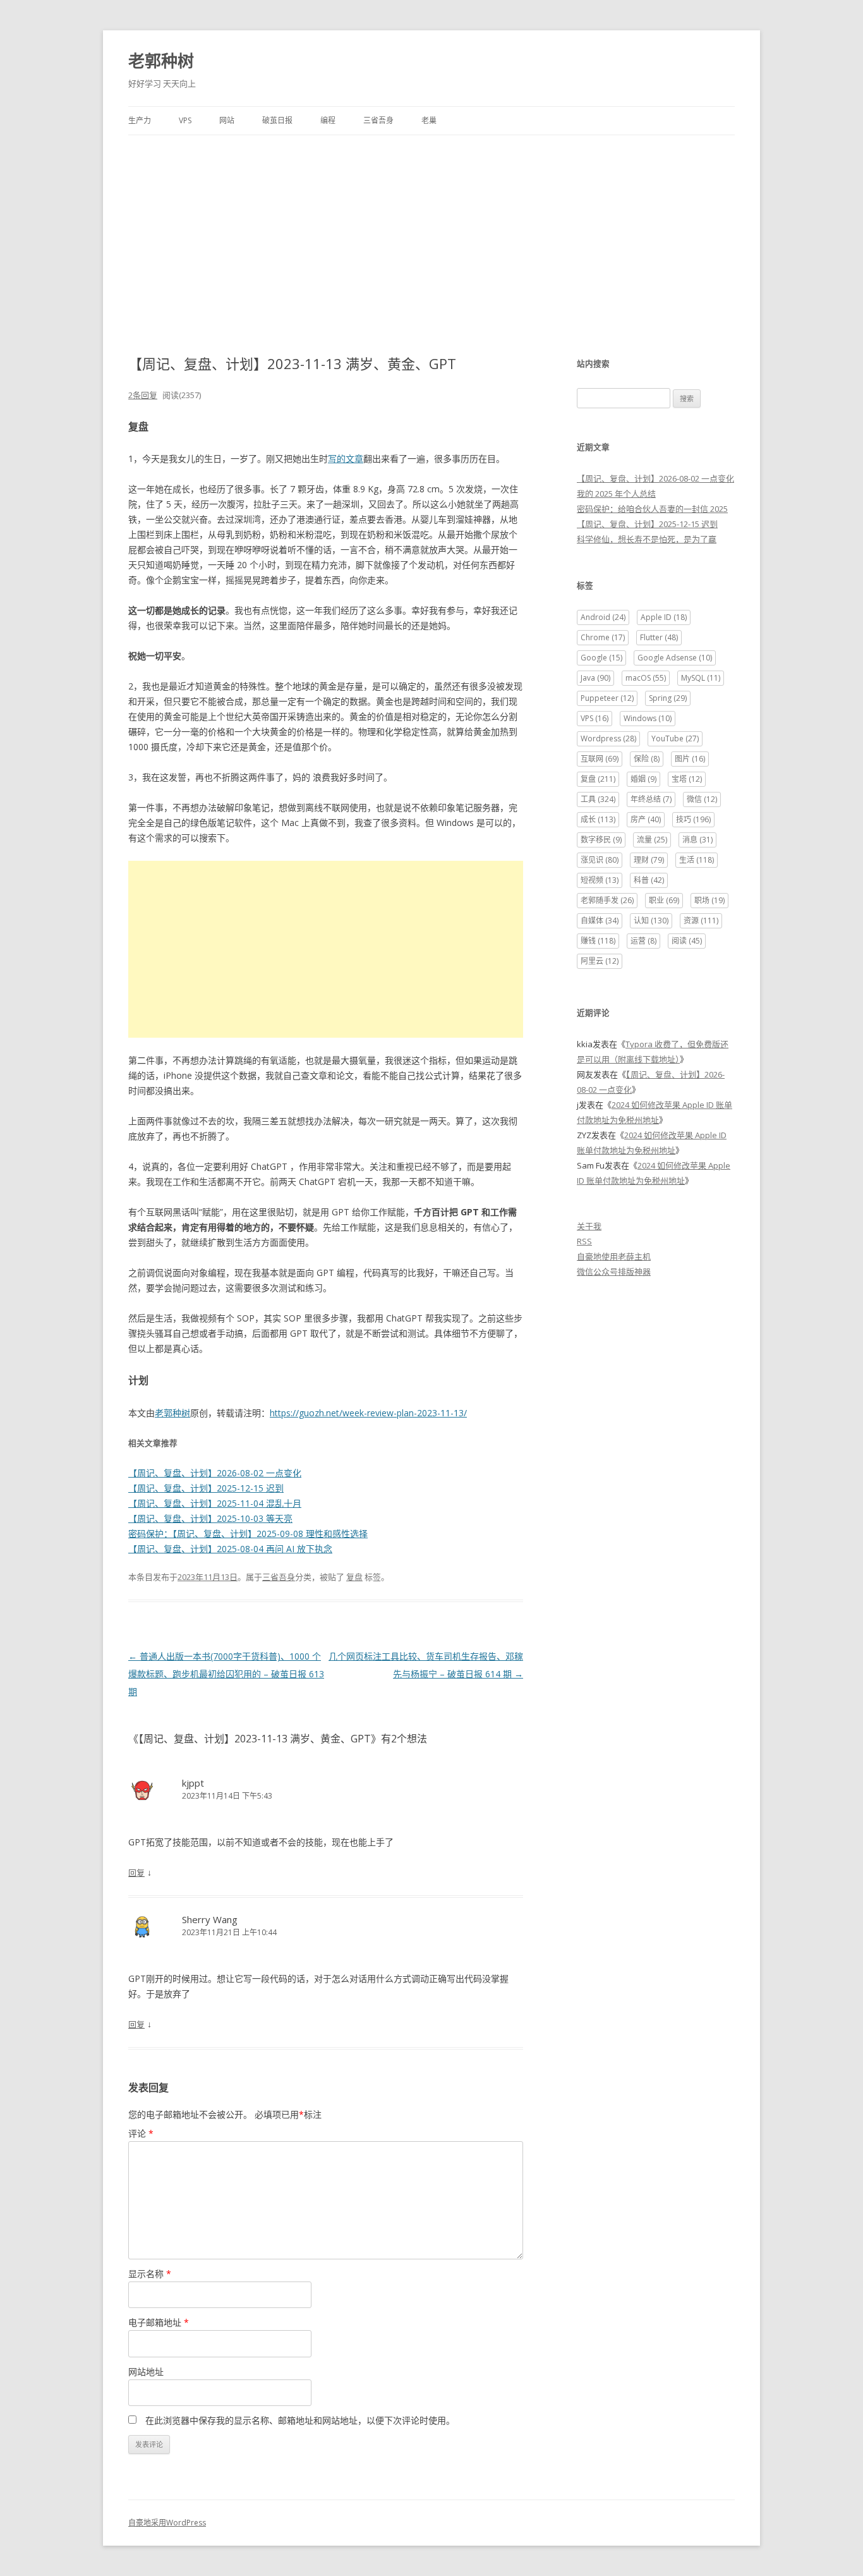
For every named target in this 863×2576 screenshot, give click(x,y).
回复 (136, 1873)
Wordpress (608, 738)
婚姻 (643, 779)
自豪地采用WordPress (167, 2523)
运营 (643, 941)
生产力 (140, 120)
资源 (701, 920)
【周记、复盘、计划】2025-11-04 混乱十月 (215, 1503)
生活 (697, 860)
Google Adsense (675, 658)
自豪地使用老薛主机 (614, 1256)
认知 (651, 920)
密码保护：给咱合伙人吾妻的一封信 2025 (652, 509)
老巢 (429, 120)
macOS (646, 678)
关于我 (589, 1226)
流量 (652, 840)
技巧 (693, 819)
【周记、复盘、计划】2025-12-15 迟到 (206, 1488)
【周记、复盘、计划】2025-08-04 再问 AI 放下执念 (230, 1549)
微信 (702, 799)
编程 (328, 120)
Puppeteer (607, 698)
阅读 (687, 941)
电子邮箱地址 (159, 2322)
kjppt (193, 1783)
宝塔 (687, 779)
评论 (141, 2133)
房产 (646, 819)
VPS (185, 120)
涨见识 (600, 860)
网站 (227, 120)
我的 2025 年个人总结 (616, 494)
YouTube (675, 738)
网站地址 (146, 2372)
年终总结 (651, 799)
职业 (664, 900)
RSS (584, 1241)
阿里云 (600, 961)
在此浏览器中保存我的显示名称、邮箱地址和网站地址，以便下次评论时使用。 (300, 2420)
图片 (690, 759)
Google (601, 658)
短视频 (600, 880)
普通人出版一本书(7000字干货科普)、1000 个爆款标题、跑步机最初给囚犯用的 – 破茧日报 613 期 (226, 1674)
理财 (649, 860)
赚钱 (598, 941)
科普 (649, 880)
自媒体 (600, 920)
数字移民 (601, 840)
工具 (598, 799)
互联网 (600, 759)
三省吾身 (378, 120)
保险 (647, 759)
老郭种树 (161, 61)
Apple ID (664, 617)
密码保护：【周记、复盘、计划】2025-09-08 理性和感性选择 (248, 1534)
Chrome (603, 637)
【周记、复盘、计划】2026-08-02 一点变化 (215, 1473)
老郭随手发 (607, 900)
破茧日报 (277, 120)
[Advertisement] (431, 230)
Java (595, 678)
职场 (709, 900)
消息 (697, 840)
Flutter (659, 637)
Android (603, 617)
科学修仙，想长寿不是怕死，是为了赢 (647, 539)
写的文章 (346, 459)
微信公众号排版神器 (614, 1272)
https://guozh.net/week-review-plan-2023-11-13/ (368, 1413)
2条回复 (143, 395)
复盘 (354, 1577)
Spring (668, 698)
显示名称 (150, 2274)
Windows (648, 718)
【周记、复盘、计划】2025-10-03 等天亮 (210, 1518)
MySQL (701, 678)
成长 (598, 819)
